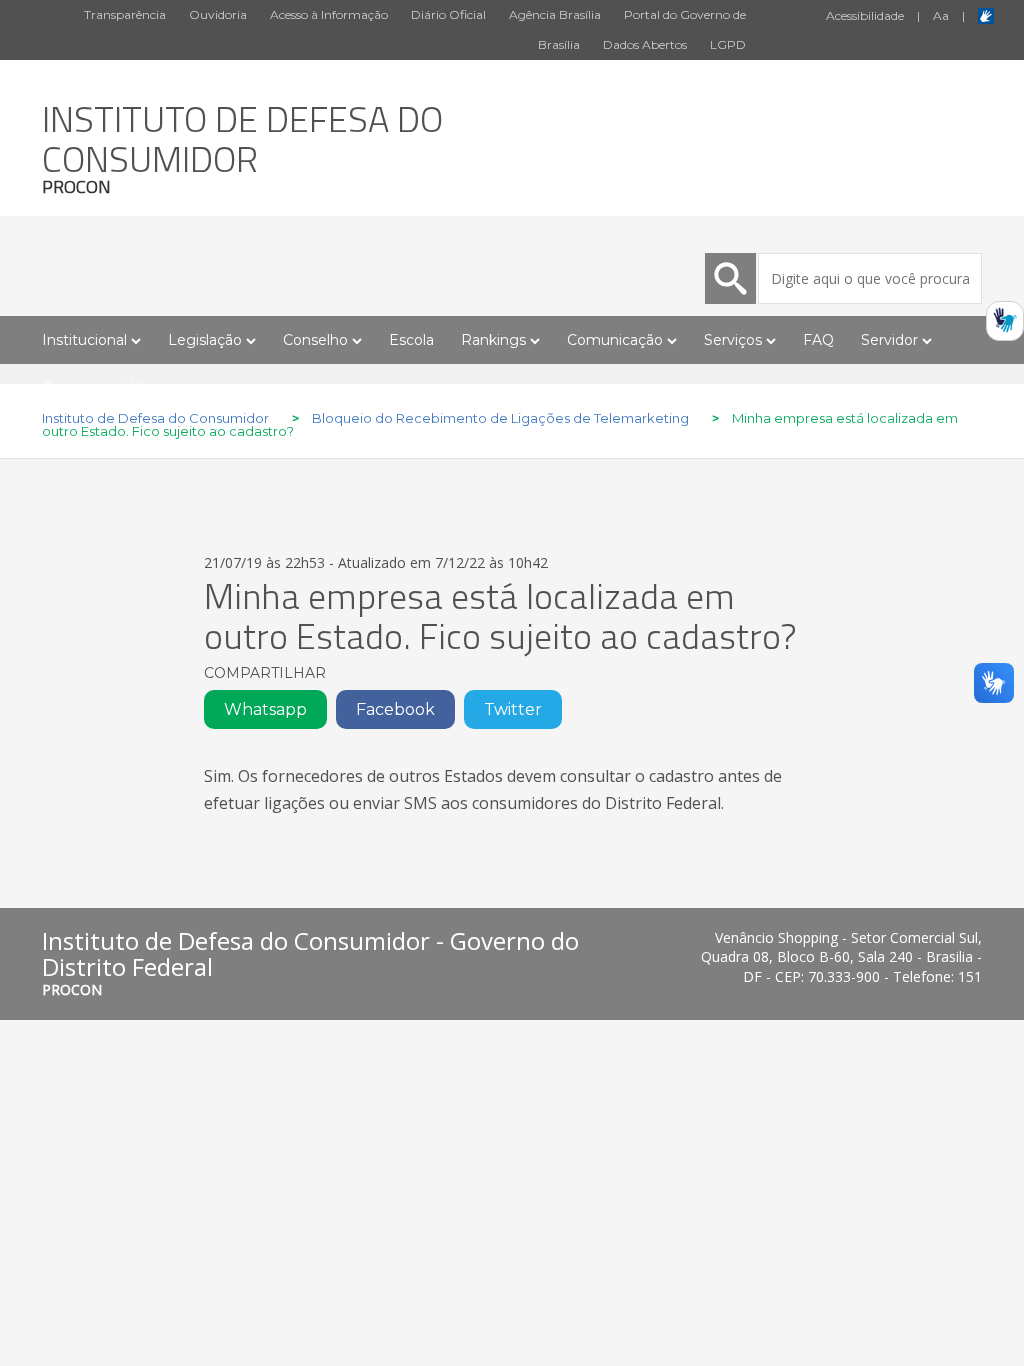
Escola (411, 340)
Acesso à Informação (329, 14)
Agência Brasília (555, 14)
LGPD (728, 44)
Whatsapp (265, 709)
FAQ (818, 340)
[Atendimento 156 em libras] (1005, 327)
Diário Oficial (448, 14)
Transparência (125, 14)
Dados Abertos (645, 44)
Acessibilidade (865, 15)
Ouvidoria (218, 14)
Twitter (513, 709)
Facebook (395, 709)
